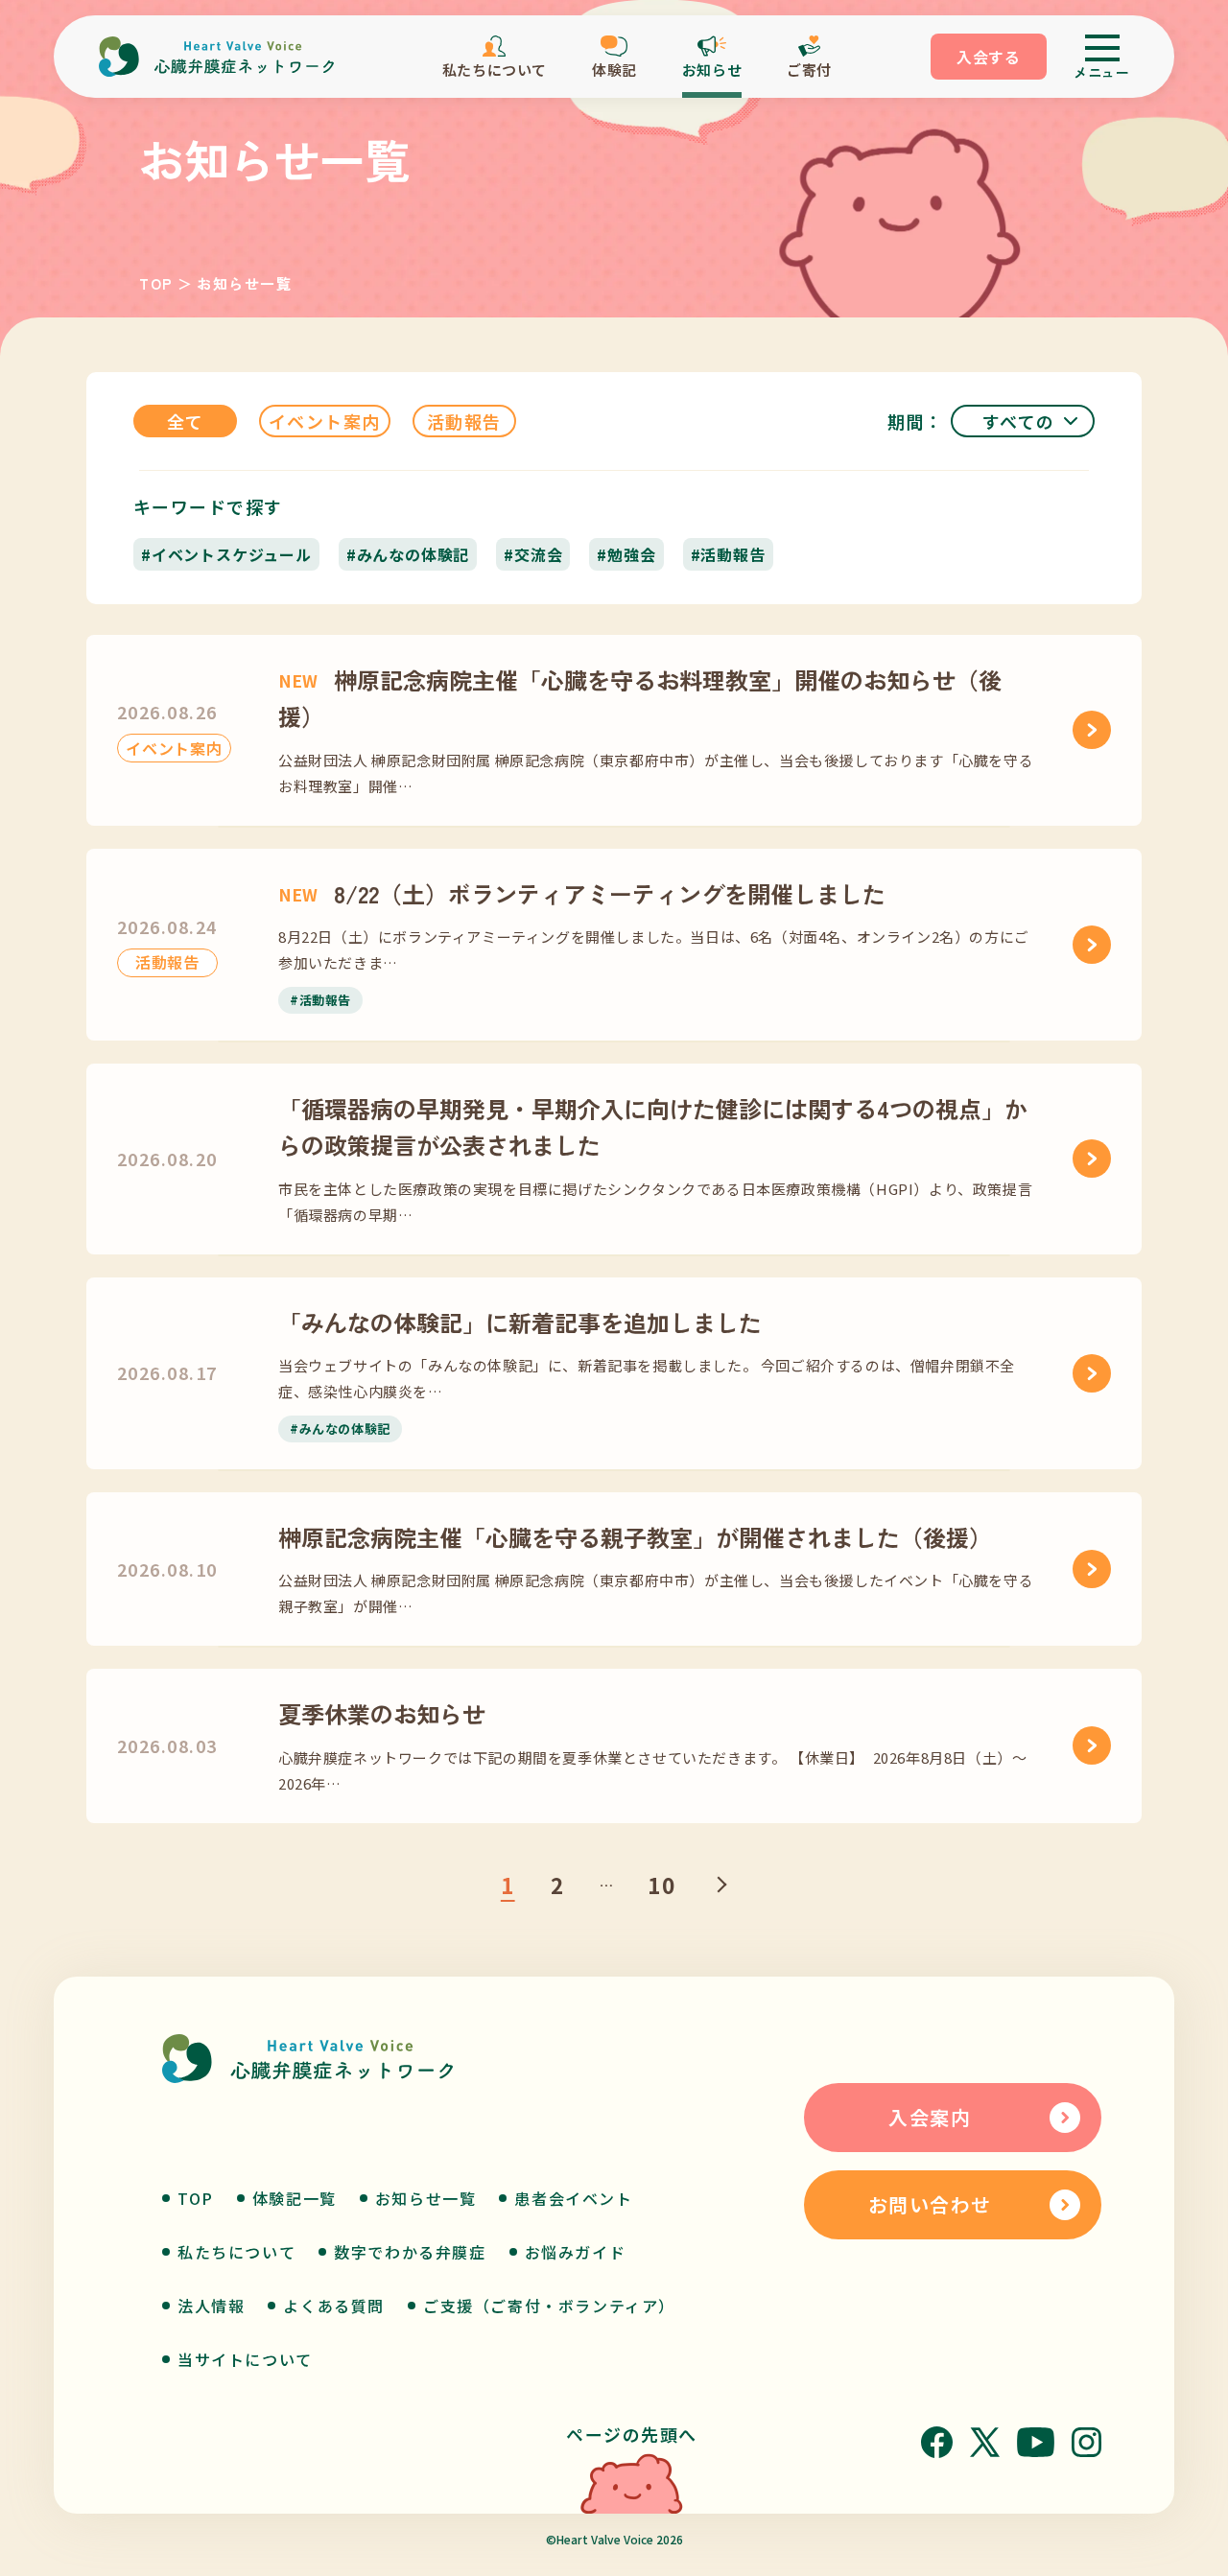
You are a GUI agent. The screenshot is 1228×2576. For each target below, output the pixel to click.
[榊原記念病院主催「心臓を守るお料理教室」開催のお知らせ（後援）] (1092, 730)
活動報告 (464, 421)
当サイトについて (245, 2359)
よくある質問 (334, 2306)
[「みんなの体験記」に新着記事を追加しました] (1092, 1373)
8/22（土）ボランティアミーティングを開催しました (582, 893)
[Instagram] (1086, 2442)
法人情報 (211, 2306)
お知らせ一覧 (426, 2198)
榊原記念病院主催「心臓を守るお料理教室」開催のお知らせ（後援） (640, 698)
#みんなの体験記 (408, 554)
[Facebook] (937, 2442)
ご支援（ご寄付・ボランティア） (549, 2306)
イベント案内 (325, 421)
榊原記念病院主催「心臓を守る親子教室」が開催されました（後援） (635, 1537)
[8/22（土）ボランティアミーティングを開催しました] (1092, 945)
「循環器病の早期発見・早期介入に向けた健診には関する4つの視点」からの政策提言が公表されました (653, 1126)
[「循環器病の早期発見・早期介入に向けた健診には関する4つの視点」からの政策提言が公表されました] (1092, 1159)
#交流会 (533, 554)
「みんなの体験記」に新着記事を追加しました (520, 1322)
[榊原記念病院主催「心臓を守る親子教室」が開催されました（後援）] (1092, 1569)
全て (186, 421)
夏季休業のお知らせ (382, 1713)
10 (662, 1885)
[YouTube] (1036, 2442)
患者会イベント (573, 2198)
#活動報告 (728, 554)
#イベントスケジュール (226, 554)
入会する (989, 57)
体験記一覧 (295, 2198)
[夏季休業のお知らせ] (1092, 1745)
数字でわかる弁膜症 (410, 2252)
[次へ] (719, 1885)
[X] (985, 2442)
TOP (156, 283)
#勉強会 (626, 554)
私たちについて (236, 2252)
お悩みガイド (576, 2252)
